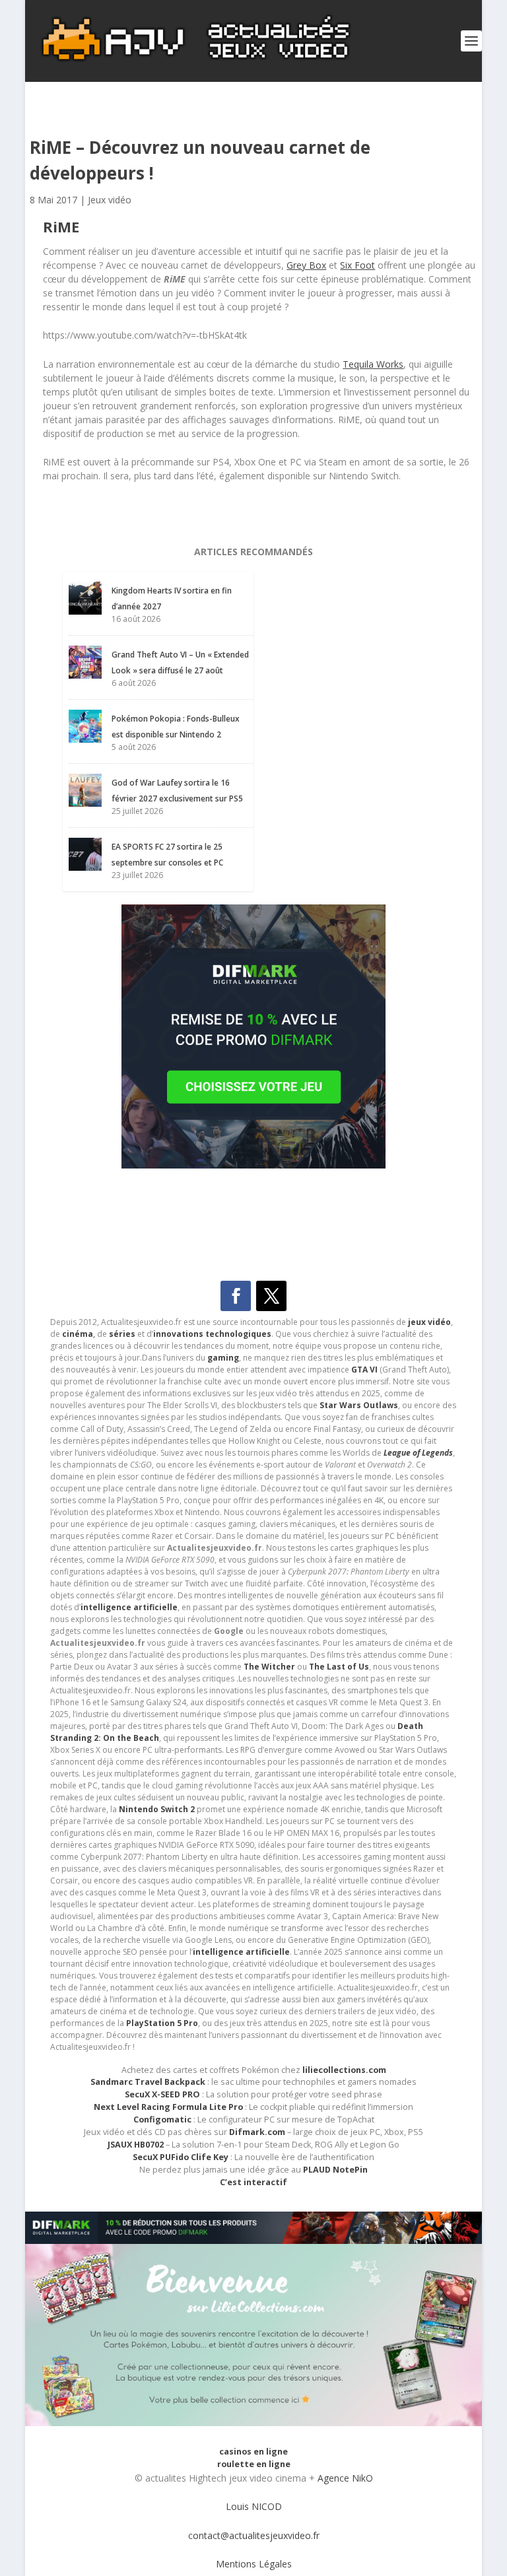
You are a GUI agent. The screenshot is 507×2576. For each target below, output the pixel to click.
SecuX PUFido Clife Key (181, 2157)
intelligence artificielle (241, 1952)
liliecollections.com (344, 2070)
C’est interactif (253, 2182)
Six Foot (357, 265)
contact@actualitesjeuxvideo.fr (254, 2535)
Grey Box (306, 265)
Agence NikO (345, 2478)
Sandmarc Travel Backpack (148, 2082)
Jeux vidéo (110, 200)
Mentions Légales (254, 2564)
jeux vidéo (429, 1322)
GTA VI (364, 1370)
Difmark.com (257, 2132)
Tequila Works (373, 364)
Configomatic (162, 2119)
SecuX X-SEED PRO (162, 2094)
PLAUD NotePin (335, 2170)
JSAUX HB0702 (136, 2145)
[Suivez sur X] (271, 1296)
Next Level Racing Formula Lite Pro (168, 2107)
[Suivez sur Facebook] (236, 1296)
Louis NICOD (254, 2506)
